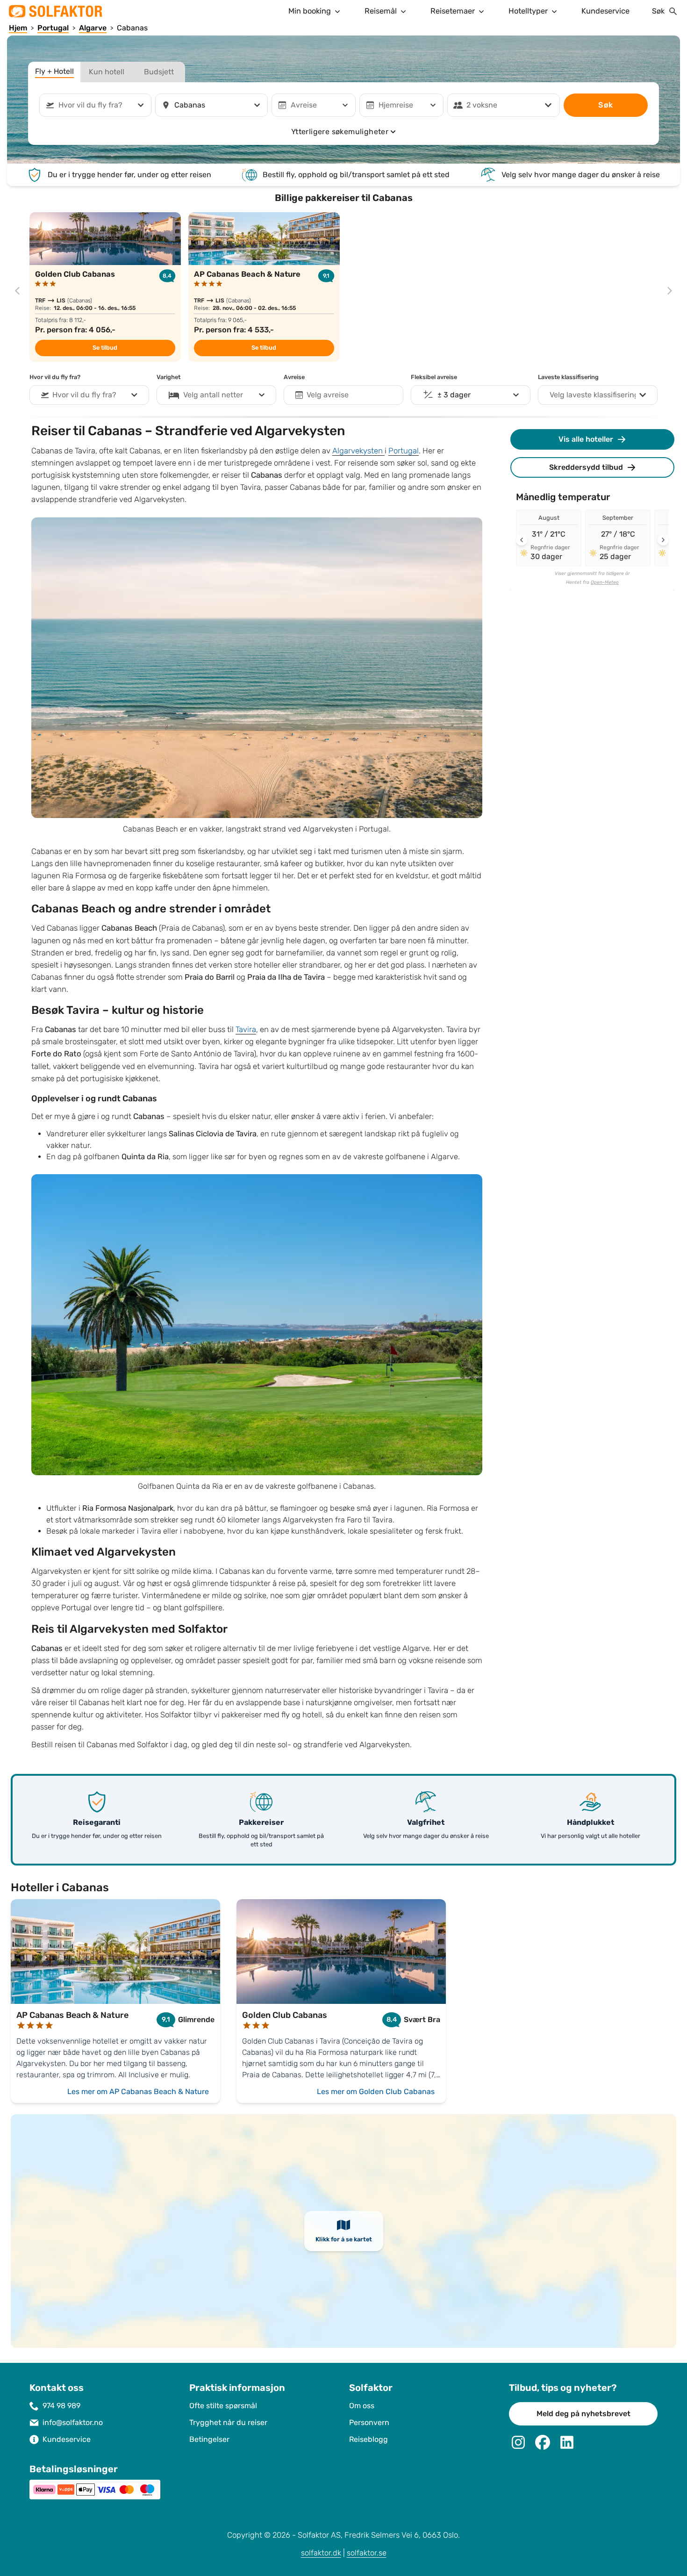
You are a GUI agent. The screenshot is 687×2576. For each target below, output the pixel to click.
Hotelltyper (528, 11)
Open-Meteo (605, 582)
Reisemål (381, 11)
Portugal (404, 451)
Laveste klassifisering (568, 377)
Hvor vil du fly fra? (55, 377)
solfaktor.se (367, 2553)
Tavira (246, 1030)
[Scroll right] (663, 540)
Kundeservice (605, 11)
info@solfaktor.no (73, 2422)
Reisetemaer (453, 11)
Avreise (294, 377)
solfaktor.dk (321, 2553)
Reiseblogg (369, 2439)
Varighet (168, 377)
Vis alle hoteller (586, 439)
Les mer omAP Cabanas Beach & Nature (138, 2092)
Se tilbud (105, 348)
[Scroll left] (522, 540)
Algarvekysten (358, 451)
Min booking (310, 11)
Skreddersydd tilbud (586, 467)
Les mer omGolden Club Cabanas (376, 2092)
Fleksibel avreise (434, 377)
